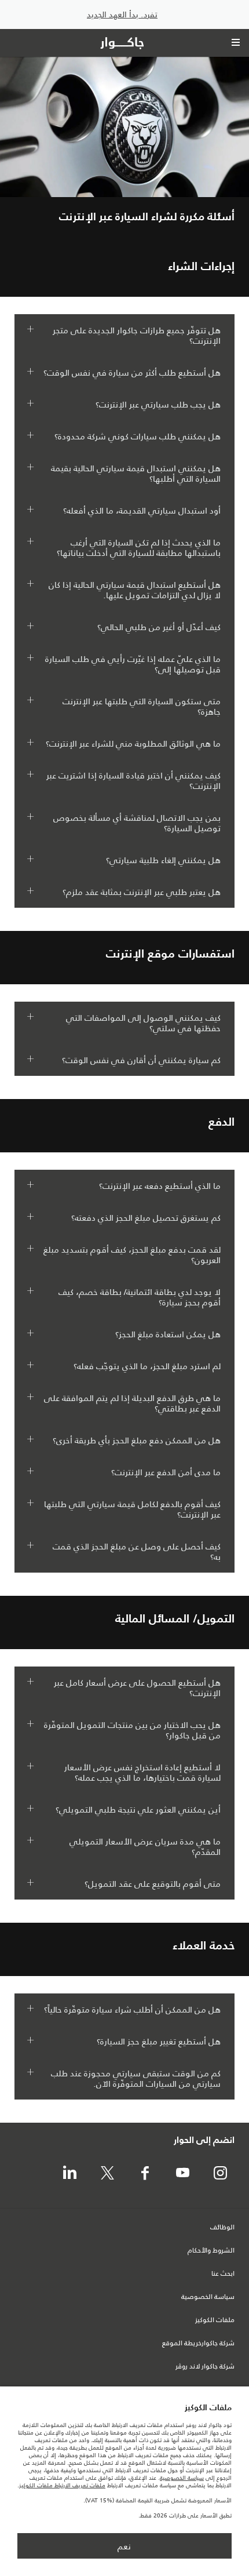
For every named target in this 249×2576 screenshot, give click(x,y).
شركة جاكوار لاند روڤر (205, 2367)
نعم (124, 2546)
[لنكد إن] (69, 2174)
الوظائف (222, 2228)
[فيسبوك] (145, 2174)
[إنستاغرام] (220, 2174)
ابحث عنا (223, 2274)
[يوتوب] (182, 2174)
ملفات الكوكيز (215, 2320)
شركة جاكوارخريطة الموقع (198, 2344)
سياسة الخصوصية (208, 2297)
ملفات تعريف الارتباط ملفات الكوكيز (62, 2485)
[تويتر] (107, 2174)
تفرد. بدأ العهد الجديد (122, 15)
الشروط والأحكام (211, 2251)
